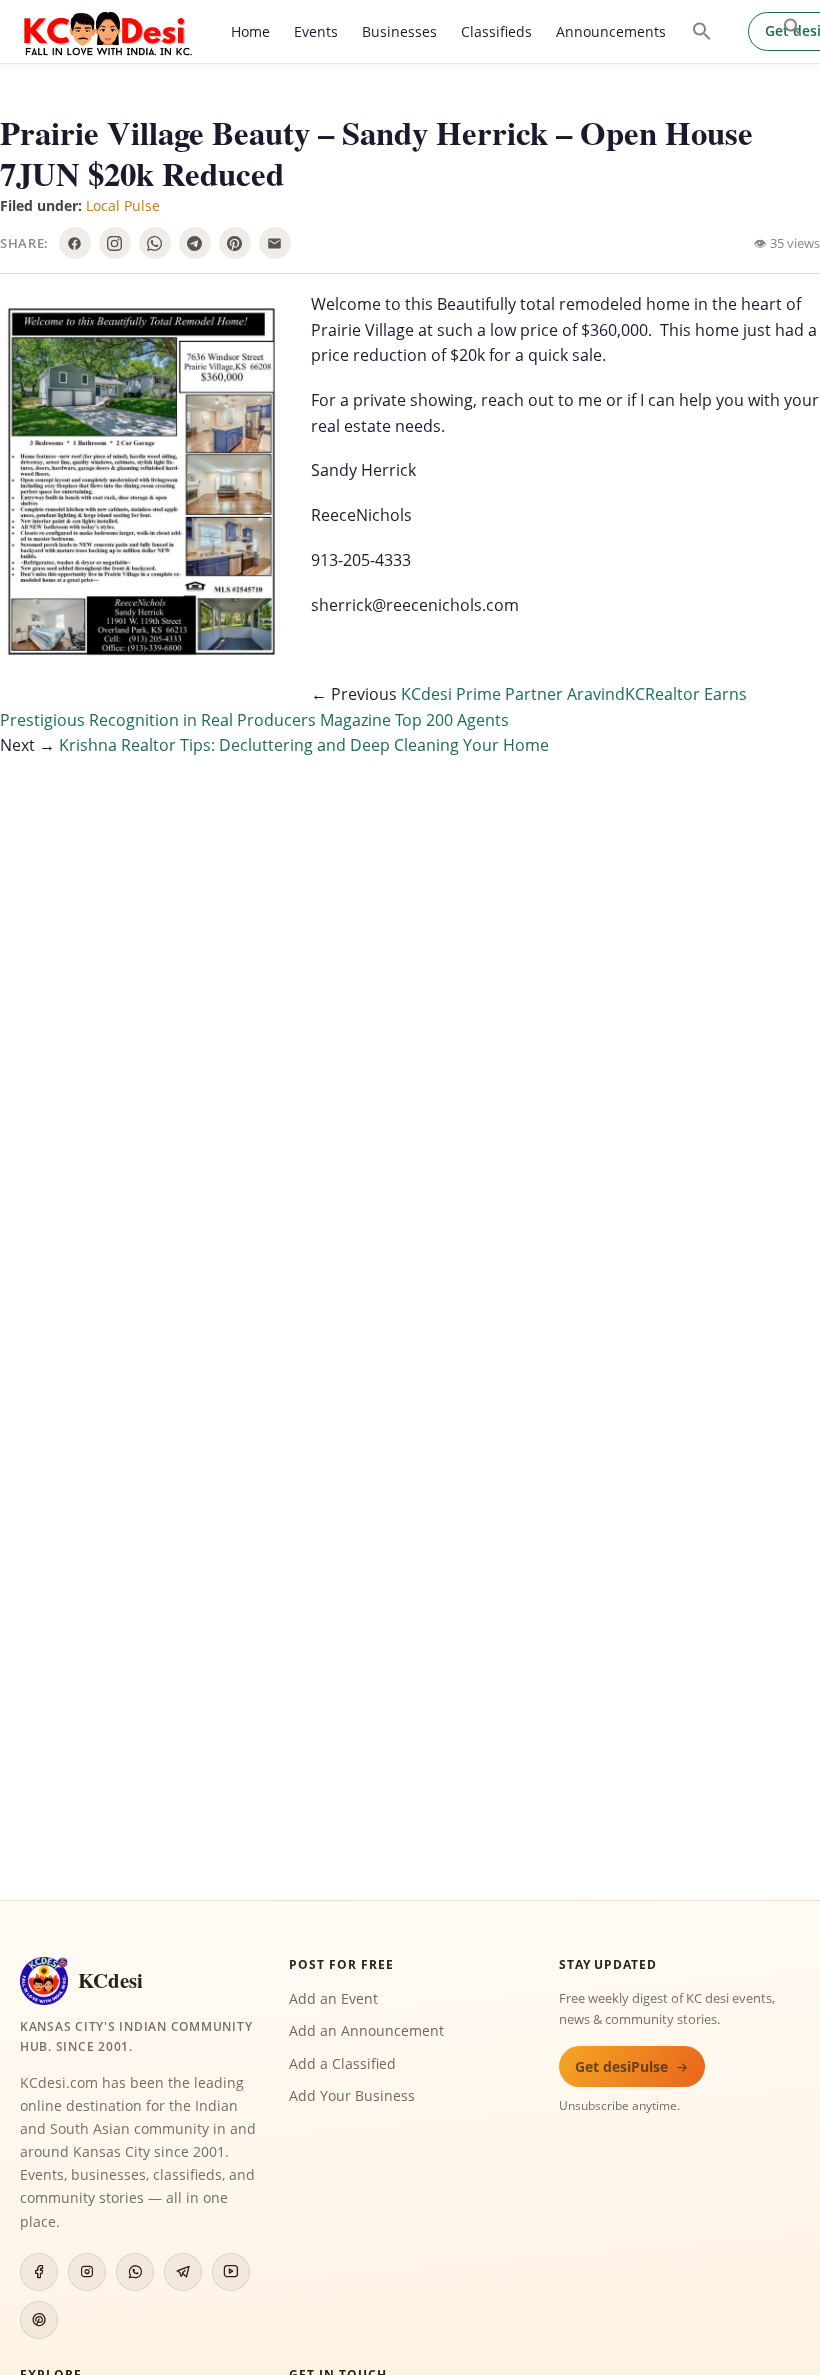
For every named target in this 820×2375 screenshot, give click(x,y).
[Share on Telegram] (195, 243)
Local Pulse (123, 205)
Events (316, 31)
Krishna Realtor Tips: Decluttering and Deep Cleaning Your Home (304, 745)
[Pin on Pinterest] (235, 243)
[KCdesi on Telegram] (183, 2272)
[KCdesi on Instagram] (87, 2272)
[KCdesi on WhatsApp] (135, 2272)
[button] (793, 27)
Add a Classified (342, 2063)
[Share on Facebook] (75, 243)
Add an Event (333, 1998)
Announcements (611, 31)
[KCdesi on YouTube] (231, 2272)
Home (250, 31)
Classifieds (496, 31)
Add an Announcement (366, 2030)
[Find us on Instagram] (115, 243)
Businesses (399, 31)
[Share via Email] (275, 243)
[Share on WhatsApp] (155, 243)
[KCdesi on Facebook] (39, 2272)
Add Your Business (352, 2095)
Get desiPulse (621, 2066)
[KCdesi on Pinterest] (39, 2320)
